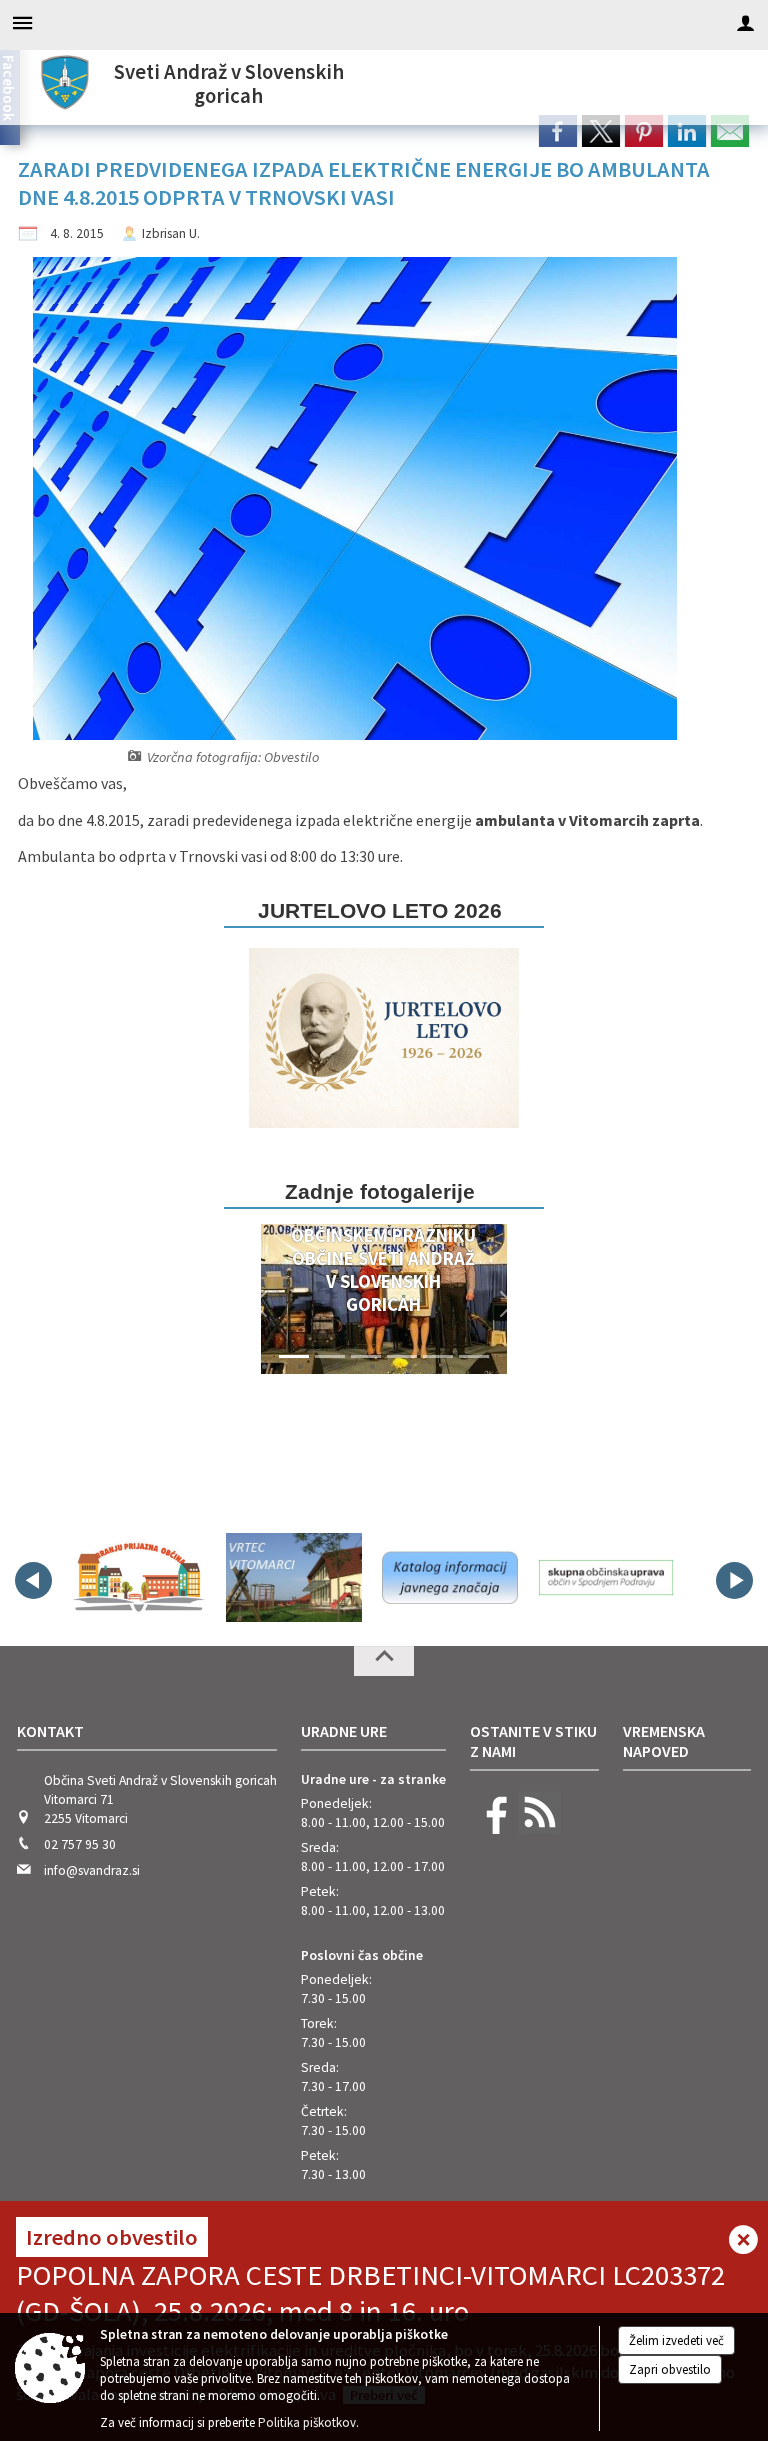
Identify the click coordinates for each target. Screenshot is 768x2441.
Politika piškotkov (307, 2422)
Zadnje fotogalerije (380, 1191)
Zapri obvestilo (670, 2369)
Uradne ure (344, 1731)
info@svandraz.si (92, 1870)
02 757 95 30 (80, 1844)
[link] (558, 131)
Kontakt (50, 1731)
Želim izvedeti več (676, 2340)
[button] (261, 1304)
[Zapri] (743, 2241)
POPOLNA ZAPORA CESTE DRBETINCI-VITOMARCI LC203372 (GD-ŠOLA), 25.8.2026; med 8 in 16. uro (370, 2293)
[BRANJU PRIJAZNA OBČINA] (138, 1577)
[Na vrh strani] (384, 1661)
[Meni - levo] (22, 22)
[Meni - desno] (745, 22)
